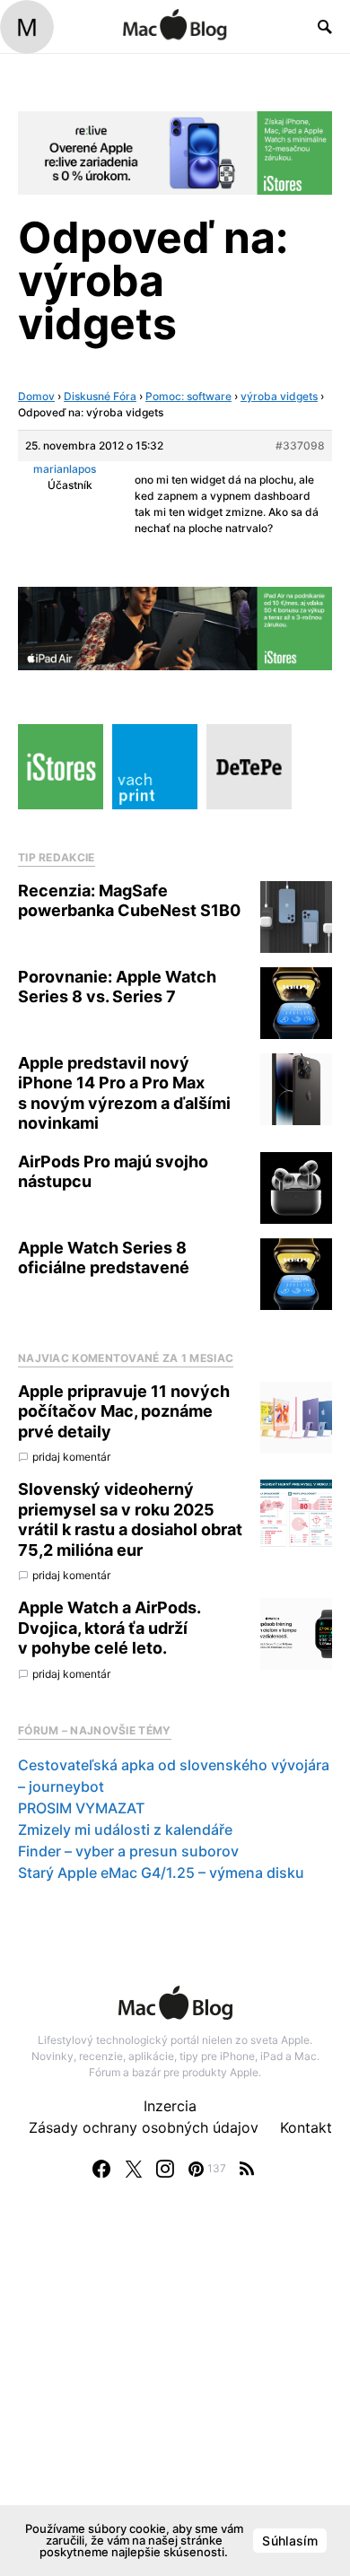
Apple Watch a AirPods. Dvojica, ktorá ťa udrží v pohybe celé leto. (109, 1628)
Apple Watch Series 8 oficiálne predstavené (104, 1258)
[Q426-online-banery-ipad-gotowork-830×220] (175, 627)
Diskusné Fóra (100, 396)
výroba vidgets (279, 396)
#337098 (300, 445)
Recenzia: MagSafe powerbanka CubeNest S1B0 (129, 901)
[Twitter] (134, 2169)
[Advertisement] (175, 2396)
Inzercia (170, 2106)
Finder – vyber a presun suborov (128, 1851)
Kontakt (306, 2127)
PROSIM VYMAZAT (81, 1808)
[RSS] (247, 2169)
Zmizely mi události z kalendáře (125, 1829)
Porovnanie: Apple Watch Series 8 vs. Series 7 (117, 987)
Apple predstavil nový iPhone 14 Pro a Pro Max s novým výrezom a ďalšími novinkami (124, 1093)
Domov (36, 396)
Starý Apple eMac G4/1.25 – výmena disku (161, 1873)
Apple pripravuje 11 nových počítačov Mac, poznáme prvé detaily (124, 1411)
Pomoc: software (188, 396)
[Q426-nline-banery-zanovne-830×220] (175, 152)
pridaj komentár (71, 1457)
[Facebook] (101, 2169)
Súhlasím (290, 2541)
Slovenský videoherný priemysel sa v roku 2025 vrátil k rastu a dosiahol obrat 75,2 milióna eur (130, 1519)
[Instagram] (165, 2169)
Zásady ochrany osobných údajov (144, 2127)
